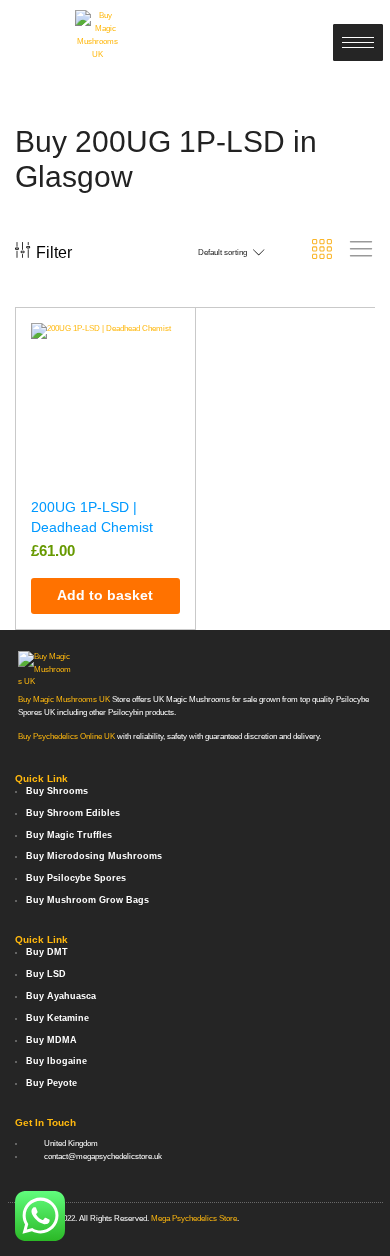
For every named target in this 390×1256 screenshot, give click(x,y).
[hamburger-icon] (358, 42)
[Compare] (171, 376)
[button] (105, 596)
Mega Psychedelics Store (194, 1218)
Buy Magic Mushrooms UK (64, 699)
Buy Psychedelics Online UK (66, 736)
